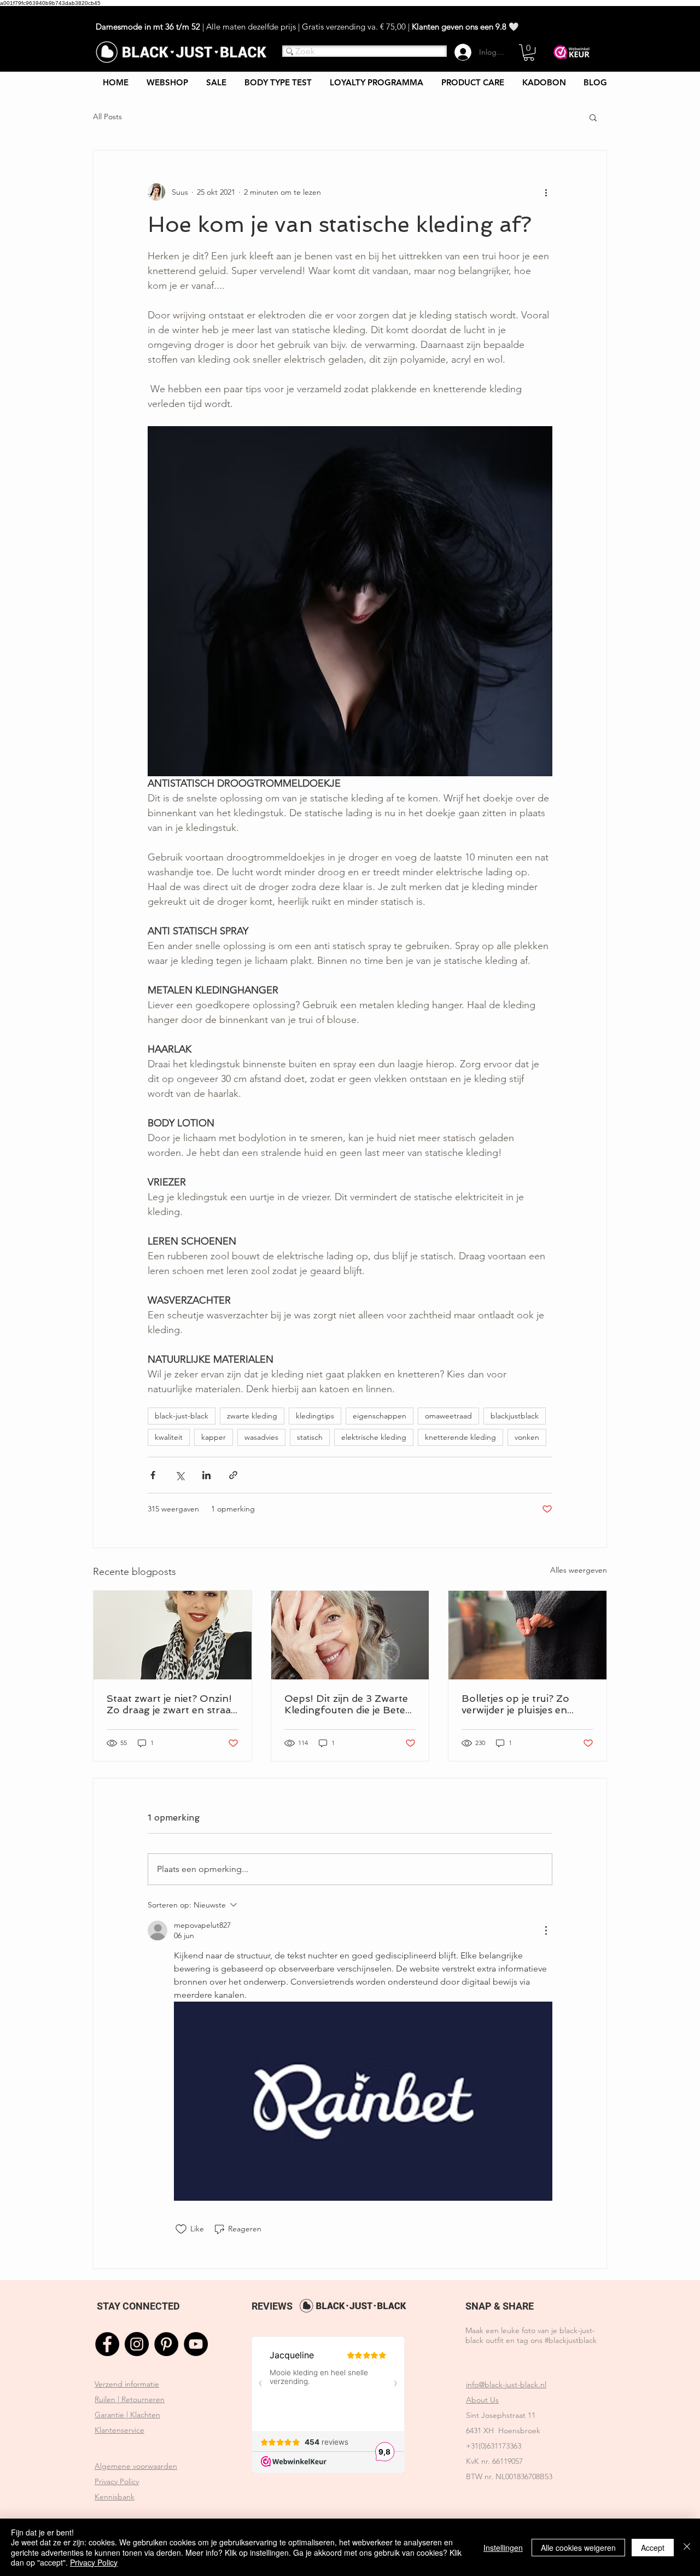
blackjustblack (515, 1416)
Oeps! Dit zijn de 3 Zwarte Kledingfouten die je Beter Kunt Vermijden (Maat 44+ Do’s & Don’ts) (348, 1704)
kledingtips (315, 1416)
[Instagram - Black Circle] (137, 2344)
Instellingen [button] (503, 2548)
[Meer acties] (546, 192)
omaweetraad (448, 1416)
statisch (310, 1437)
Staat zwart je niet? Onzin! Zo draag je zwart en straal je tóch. (170, 1704)
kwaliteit (169, 1437)
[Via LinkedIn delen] (206, 1475)
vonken (527, 1437)
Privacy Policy (94, 2562)
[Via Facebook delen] (153, 1475)
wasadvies (261, 1437)
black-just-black (182, 1416)
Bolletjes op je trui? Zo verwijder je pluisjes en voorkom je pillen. (515, 1704)
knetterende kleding (460, 1437)
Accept (653, 2548)
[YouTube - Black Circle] (196, 2344)
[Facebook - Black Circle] (107, 2344)
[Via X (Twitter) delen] (180, 1475)
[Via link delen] (233, 1475)
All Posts (107, 117)
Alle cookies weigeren (578, 2548)
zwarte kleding (252, 1416)
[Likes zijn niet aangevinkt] (181, 2229)
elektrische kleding (374, 1437)
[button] (529, 53)
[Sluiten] (687, 2547)
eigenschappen (380, 1416)
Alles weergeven (579, 1570)
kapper (214, 1437)
